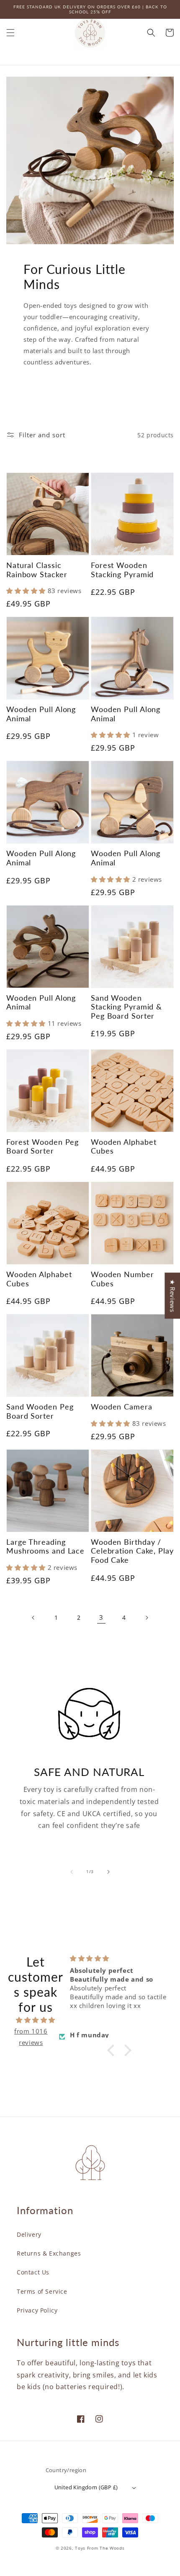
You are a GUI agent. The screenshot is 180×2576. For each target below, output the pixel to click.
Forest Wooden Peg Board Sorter (42, 1147)
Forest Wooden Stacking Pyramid (122, 570)
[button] (10, 33)
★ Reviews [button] (172, 1296)
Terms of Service (42, 2291)
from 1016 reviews (31, 2037)
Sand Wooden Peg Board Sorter (40, 1411)
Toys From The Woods (100, 2548)
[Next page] (147, 1618)
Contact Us (33, 2272)
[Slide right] (108, 1872)
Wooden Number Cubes (122, 1279)
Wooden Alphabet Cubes (124, 1147)
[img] (36, 2020)
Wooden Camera (122, 1407)
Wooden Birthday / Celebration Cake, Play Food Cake (132, 1551)
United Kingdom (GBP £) (86, 2487)
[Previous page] (33, 1618)
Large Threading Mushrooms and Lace (45, 1547)
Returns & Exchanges (49, 2253)
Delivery (29, 2234)
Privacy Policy (37, 2310)
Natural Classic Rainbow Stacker (37, 570)
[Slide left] (72, 1872)
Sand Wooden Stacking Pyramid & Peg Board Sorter (126, 1007)
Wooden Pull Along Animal (41, 714)
